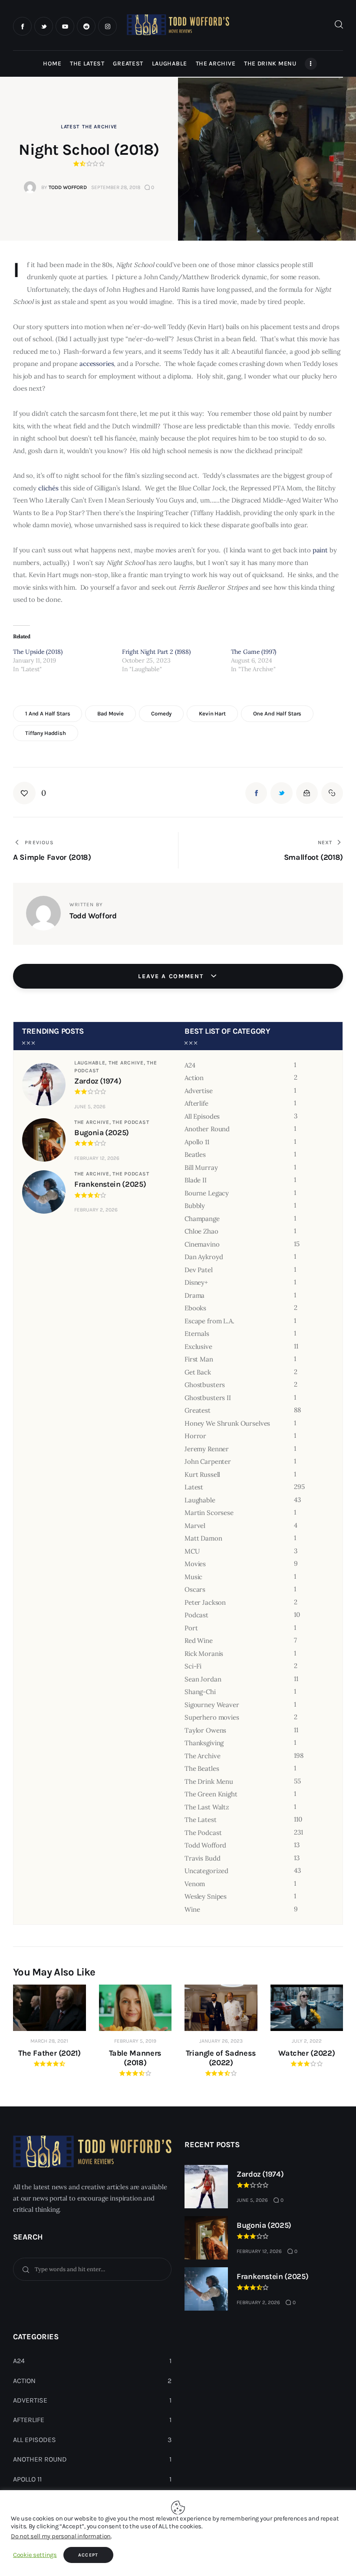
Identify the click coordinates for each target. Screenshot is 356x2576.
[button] (30, 793)
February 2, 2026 (96, 1210)
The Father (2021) (49, 2053)
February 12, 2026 (97, 1158)
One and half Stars (277, 713)
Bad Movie (110, 713)
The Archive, (128, 1063)
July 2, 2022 (307, 2041)
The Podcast (131, 1122)
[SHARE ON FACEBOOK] (256, 793)
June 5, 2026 (90, 1107)
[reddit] (86, 26)
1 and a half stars (48, 713)
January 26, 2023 (221, 2041)
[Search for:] (92, 2269)
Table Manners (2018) (135, 2058)
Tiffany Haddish (46, 733)
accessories (97, 364)
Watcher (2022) (307, 2053)
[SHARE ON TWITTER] (281, 793)
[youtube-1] (65, 26)
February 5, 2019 (135, 2041)
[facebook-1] (22, 26)
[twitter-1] (44, 26)
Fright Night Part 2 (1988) (156, 652)
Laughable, (91, 1063)
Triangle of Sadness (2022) (221, 2058)
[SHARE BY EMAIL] (307, 793)
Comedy (161, 713)
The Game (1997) (254, 652)
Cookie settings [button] (35, 2555)
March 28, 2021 (49, 2041)
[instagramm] (107, 26)
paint (320, 550)
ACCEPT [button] (88, 2555)
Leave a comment (172, 976)
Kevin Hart (212, 713)
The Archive (100, 127)
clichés (48, 488)
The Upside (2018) (38, 652)
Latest (70, 127)
